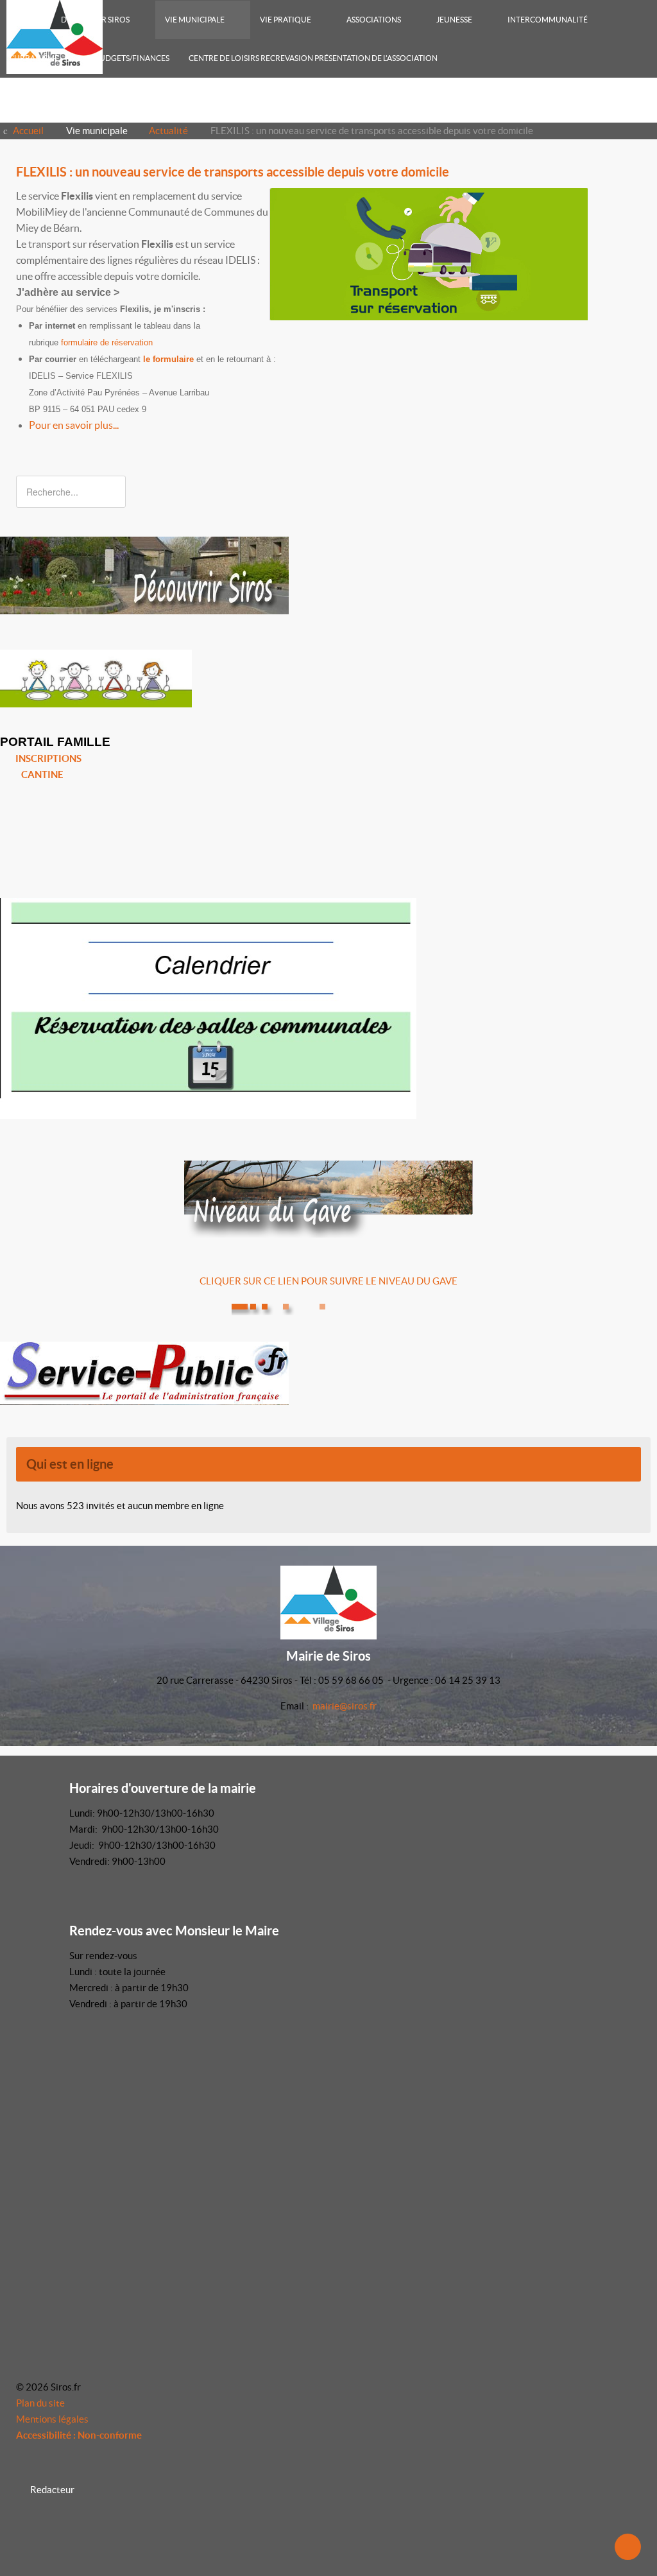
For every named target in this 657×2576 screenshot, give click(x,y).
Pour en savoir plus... (74, 425)
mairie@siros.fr (345, 1706)
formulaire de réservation (107, 342)
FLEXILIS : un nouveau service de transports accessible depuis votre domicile (233, 172)
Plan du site (40, 2403)
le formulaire (168, 359)
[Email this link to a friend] (637, 196)
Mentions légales (52, 2419)
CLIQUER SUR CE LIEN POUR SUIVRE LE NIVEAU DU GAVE (328, 1281)
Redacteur (52, 2490)
